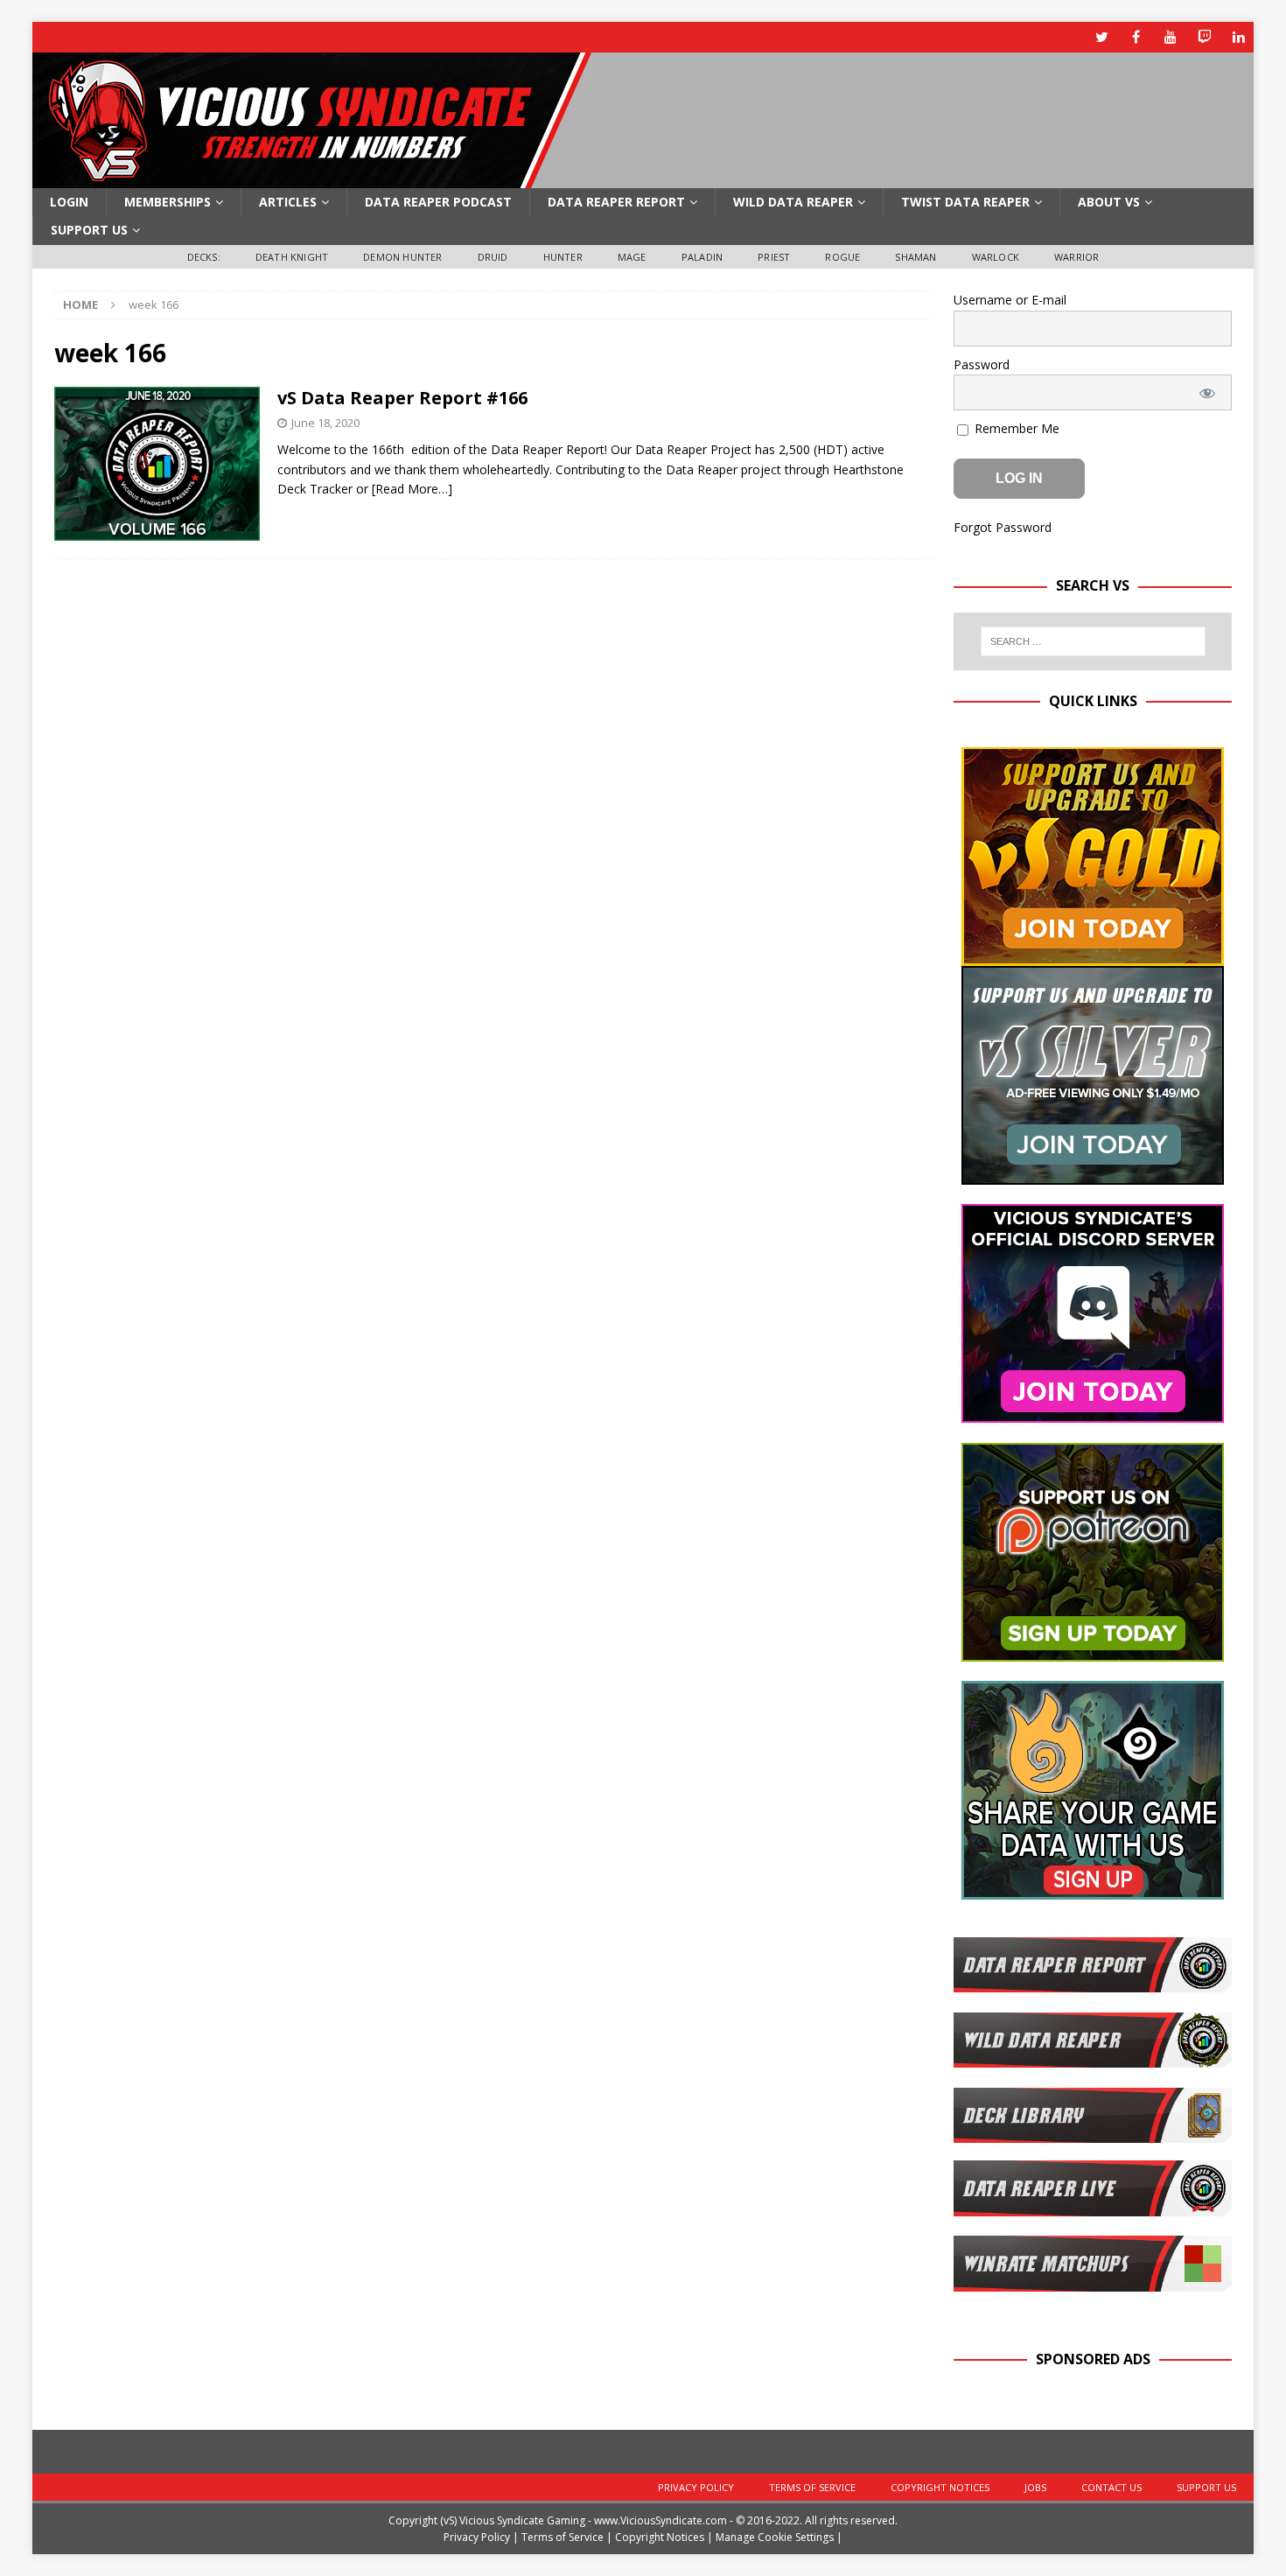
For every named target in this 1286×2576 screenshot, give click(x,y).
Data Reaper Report (616, 202)
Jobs (1035, 2487)
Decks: (204, 257)
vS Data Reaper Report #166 (402, 398)
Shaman (916, 257)
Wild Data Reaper (793, 202)
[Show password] (1207, 392)
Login (69, 202)
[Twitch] (1204, 37)
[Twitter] (1102, 37)
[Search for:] (1093, 641)
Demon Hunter (402, 257)
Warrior (1076, 257)
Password (982, 364)
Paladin (702, 257)
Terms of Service (812, 2487)
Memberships (168, 202)
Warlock (996, 257)
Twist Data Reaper (965, 202)
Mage (632, 257)
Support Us (89, 230)
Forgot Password (1003, 527)
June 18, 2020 (325, 423)
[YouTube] (1170, 37)
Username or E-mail (1010, 300)
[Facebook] (1136, 37)
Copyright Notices (940, 2487)
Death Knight (292, 257)
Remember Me (1015, 428)
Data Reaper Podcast (438, 202)
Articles (288, 202)
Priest (774, 257)
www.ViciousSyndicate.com (660, 2520)
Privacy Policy (696, 2487)
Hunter (563, 257)
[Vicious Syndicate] (312, 178)
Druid (493, 257)
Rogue (842, 257)
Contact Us (1111, 2487)
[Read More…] (412, 489)
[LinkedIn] (1238, 37)
